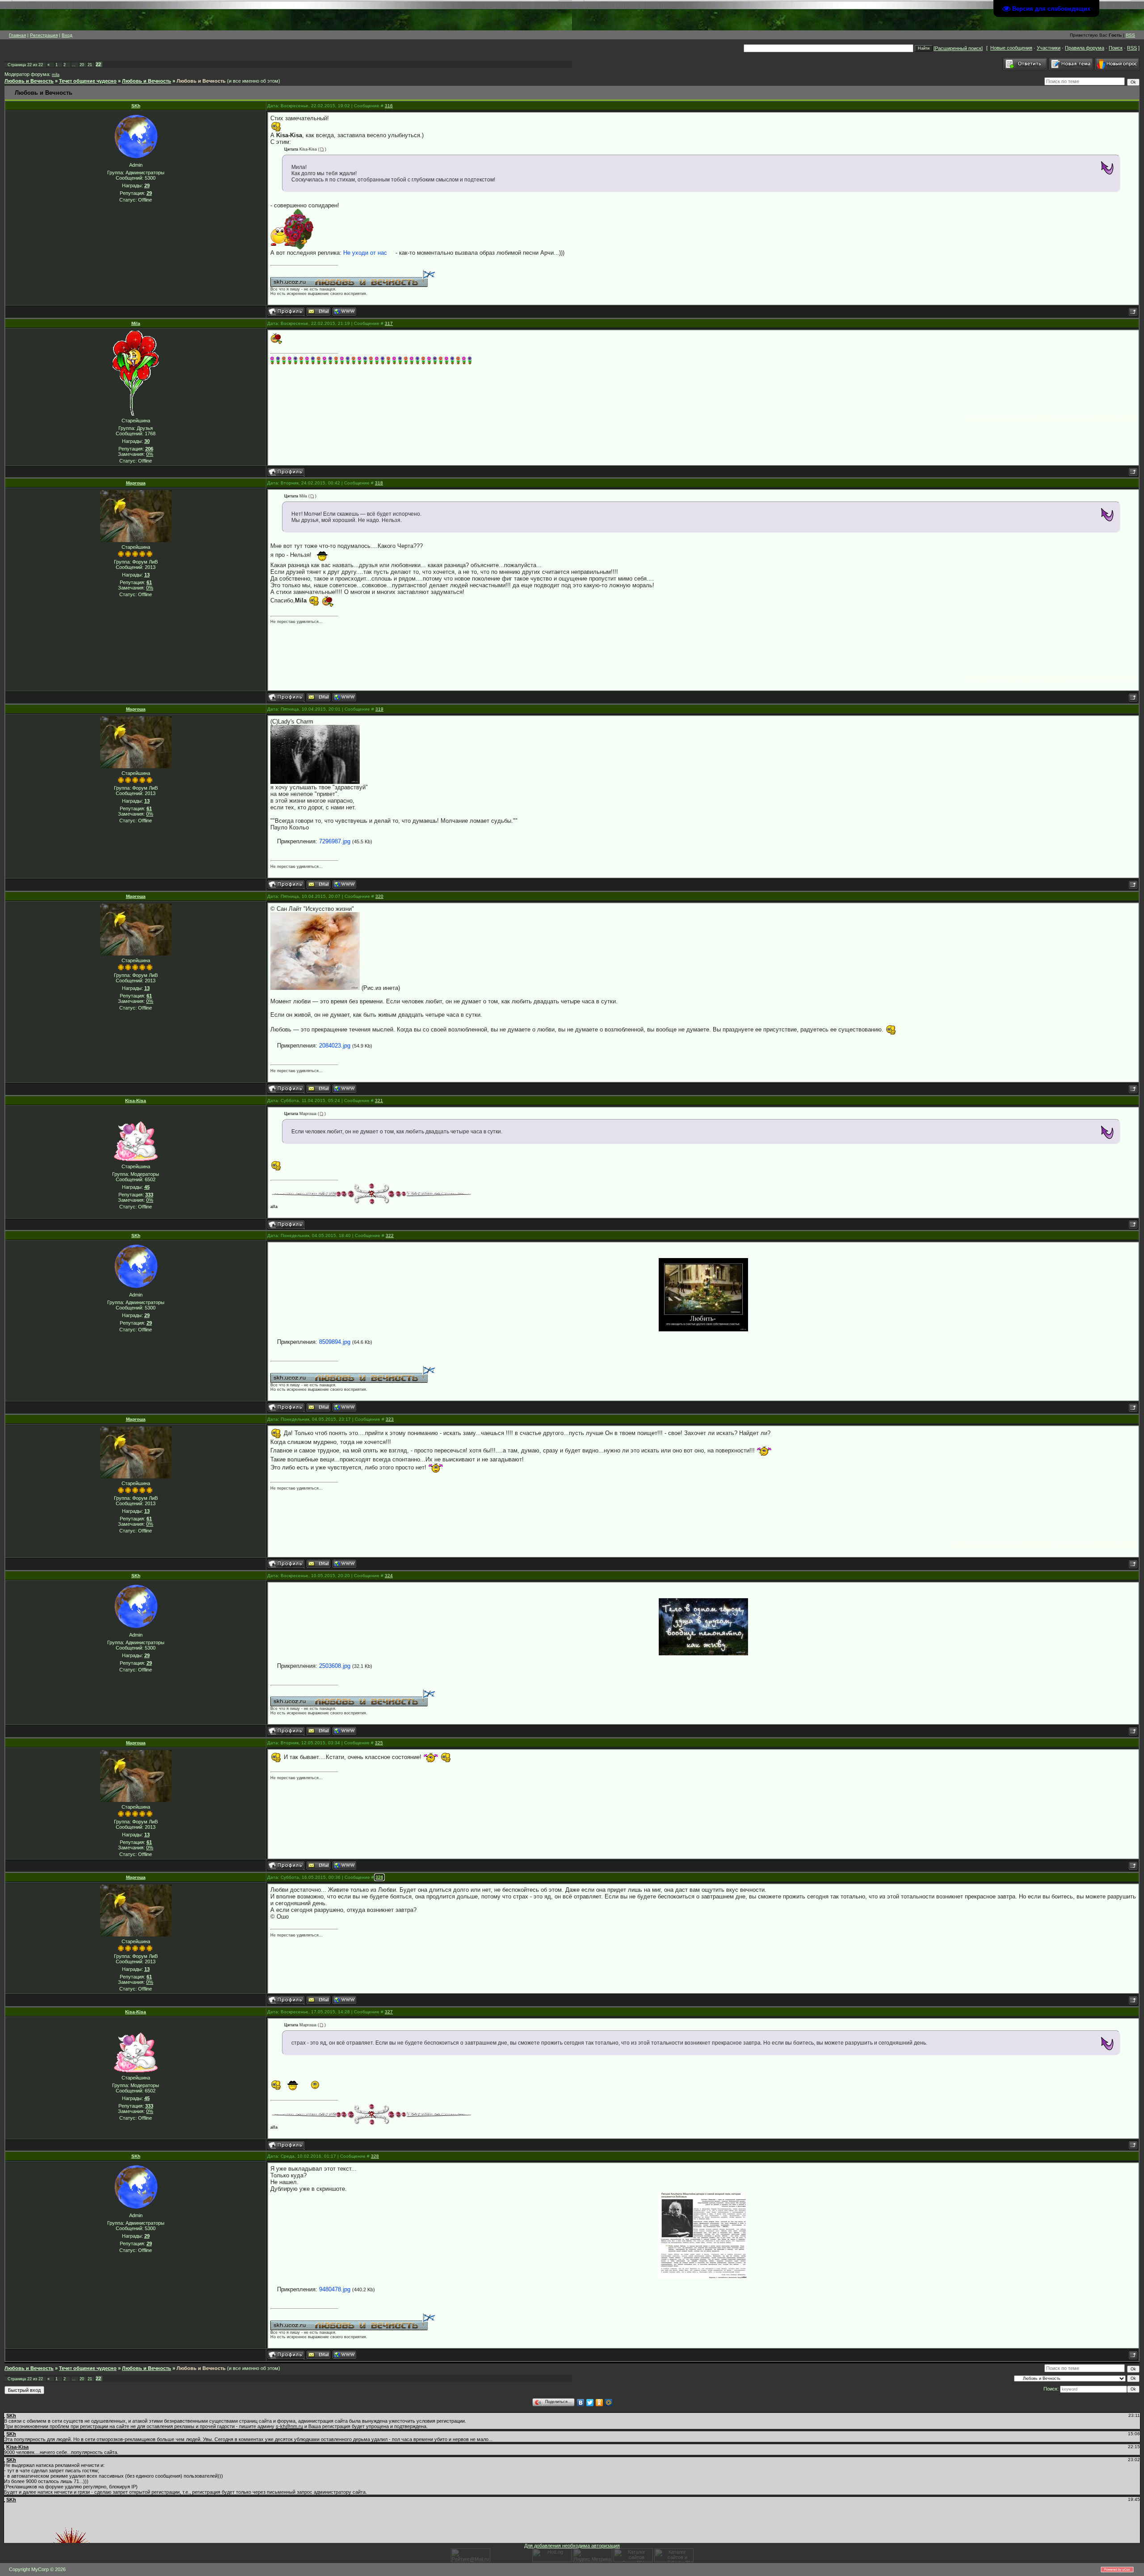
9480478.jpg (335, 2289)
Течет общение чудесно (88, 81)
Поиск (1116, 48)
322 (390, 1235)
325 (379, 1743)
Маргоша (136, 483)
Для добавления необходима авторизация (572, 2546)
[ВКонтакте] (581, 2403)
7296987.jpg (335, 841)
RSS (1130, 35)
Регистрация (44, 35)
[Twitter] (590, 2403)
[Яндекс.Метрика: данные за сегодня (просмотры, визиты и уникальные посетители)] (593, 2555)
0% (150, 454)
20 (82, 65)
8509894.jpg (335, 1342)
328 (375, 2156)
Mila (136, 323)
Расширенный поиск (958, 48)
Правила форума (1085, 48)
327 (389, 2012)
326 (379, 1877)
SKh (136, 106)
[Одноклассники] (599, 2403)
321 (379, 1101)
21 (90, 65)
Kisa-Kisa (136, 1101)
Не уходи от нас (365, 253)
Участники (1049, 48)
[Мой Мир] (609, 2403)
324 (389, 1576)
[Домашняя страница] (344, 311)
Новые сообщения (1011, 48)
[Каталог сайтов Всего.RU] (633, 2560)
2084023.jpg (335, 1046)
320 (379, 896)
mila (56, 75)
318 (379, 483)
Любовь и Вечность (29, 81)
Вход (67, 35)
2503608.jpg (335, 1666)
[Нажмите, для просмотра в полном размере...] (315, 754)
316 (389, 106)
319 (379, 709)
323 (390, 1419)
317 (389, 323)
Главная (17, 35)
